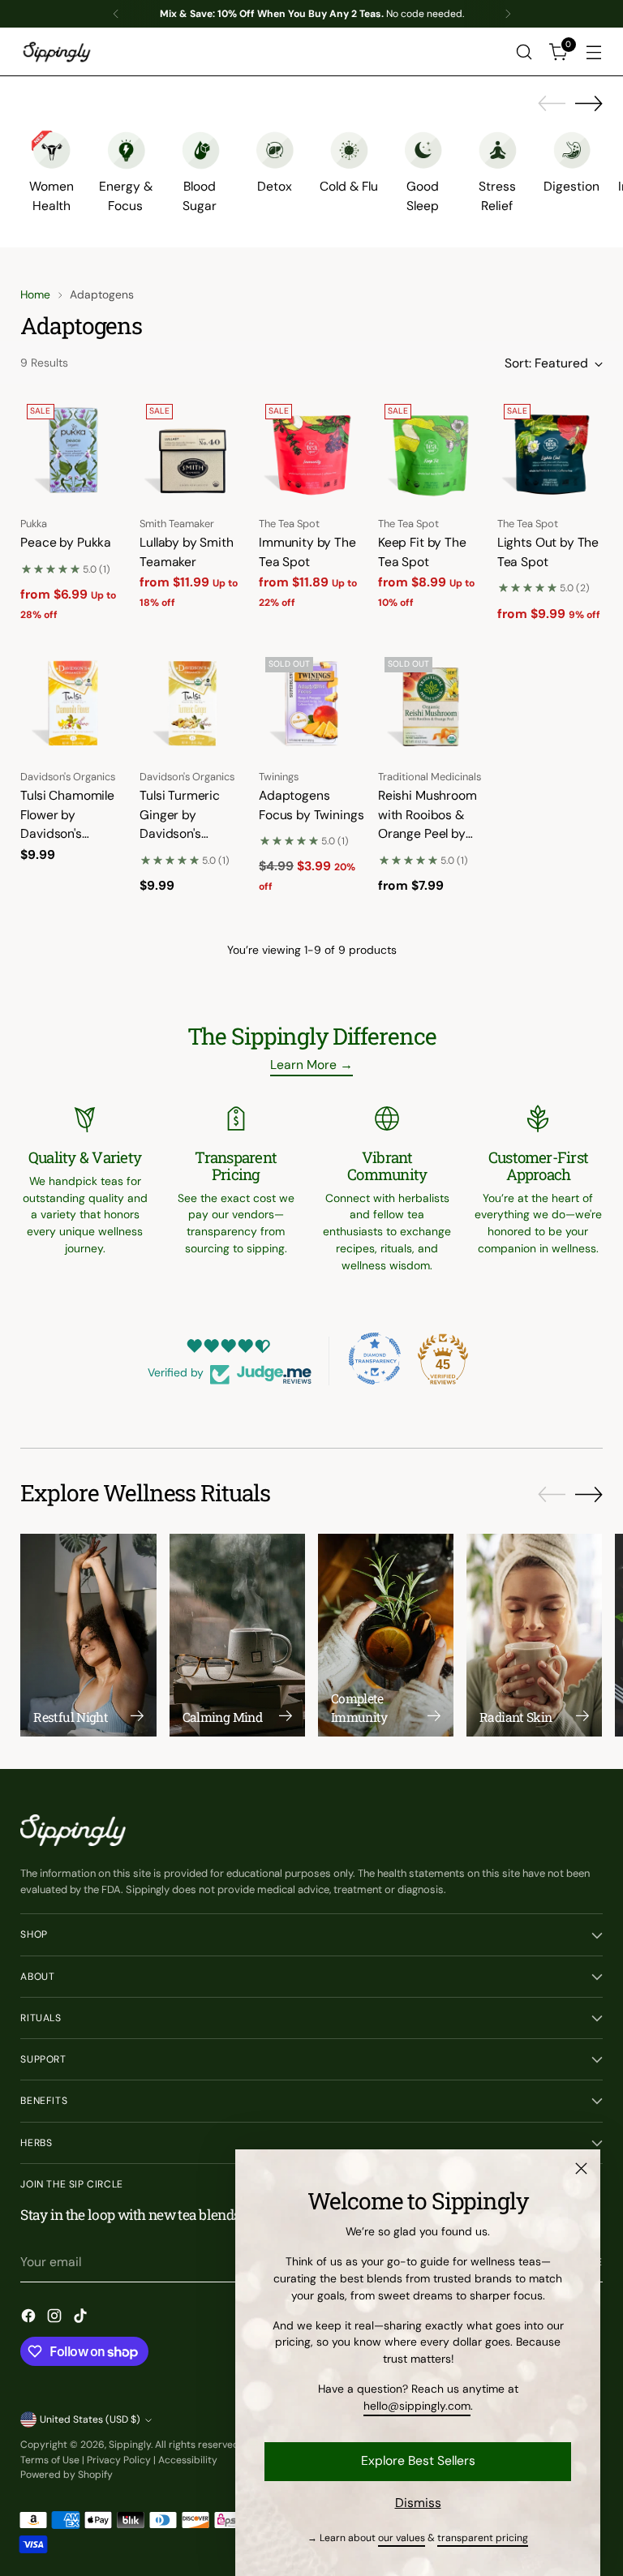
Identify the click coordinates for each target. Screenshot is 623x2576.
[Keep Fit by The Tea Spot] (431, 450)
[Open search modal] (524, 52)
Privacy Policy (119, 2460)
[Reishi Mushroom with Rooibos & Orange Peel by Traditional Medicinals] (431, 703)
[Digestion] (572, 150)
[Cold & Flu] (349, 150)
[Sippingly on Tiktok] (82, 2318)
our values (402, 2538)
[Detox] (274, 150)
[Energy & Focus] (126, 150)
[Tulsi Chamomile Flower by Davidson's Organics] (73, 703)
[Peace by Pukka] (73, 450)
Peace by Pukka (66, 542)
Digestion (571, 186)
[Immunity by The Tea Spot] (311, 450)
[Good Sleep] (423, 150)
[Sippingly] (57, 52)
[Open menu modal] (594, 52)
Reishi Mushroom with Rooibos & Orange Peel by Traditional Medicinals (428, 833)
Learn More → (311, 1065)
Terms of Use (50, 2460)
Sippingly (130, 2445)
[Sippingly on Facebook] (30, 2318)
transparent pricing (483, 2538)
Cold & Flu (349, 186)
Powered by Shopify (67, 2475)
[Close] (581, 2168)
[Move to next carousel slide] (589, 103)
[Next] (508, 14)
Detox (275, 186)
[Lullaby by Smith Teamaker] (192, 450)
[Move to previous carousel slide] (552, 104)
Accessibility (188, 2460)
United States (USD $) (90, 2419)
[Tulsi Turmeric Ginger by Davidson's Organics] (192, 703)
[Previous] (116, 14)
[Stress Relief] (497, 150)
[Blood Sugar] (200, 150)
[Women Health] (51, 150)
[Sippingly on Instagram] (56, 2318)
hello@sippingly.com (417, 2406)
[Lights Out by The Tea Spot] (550, 450)
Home (35, 294)
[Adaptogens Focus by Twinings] (311, 703)
